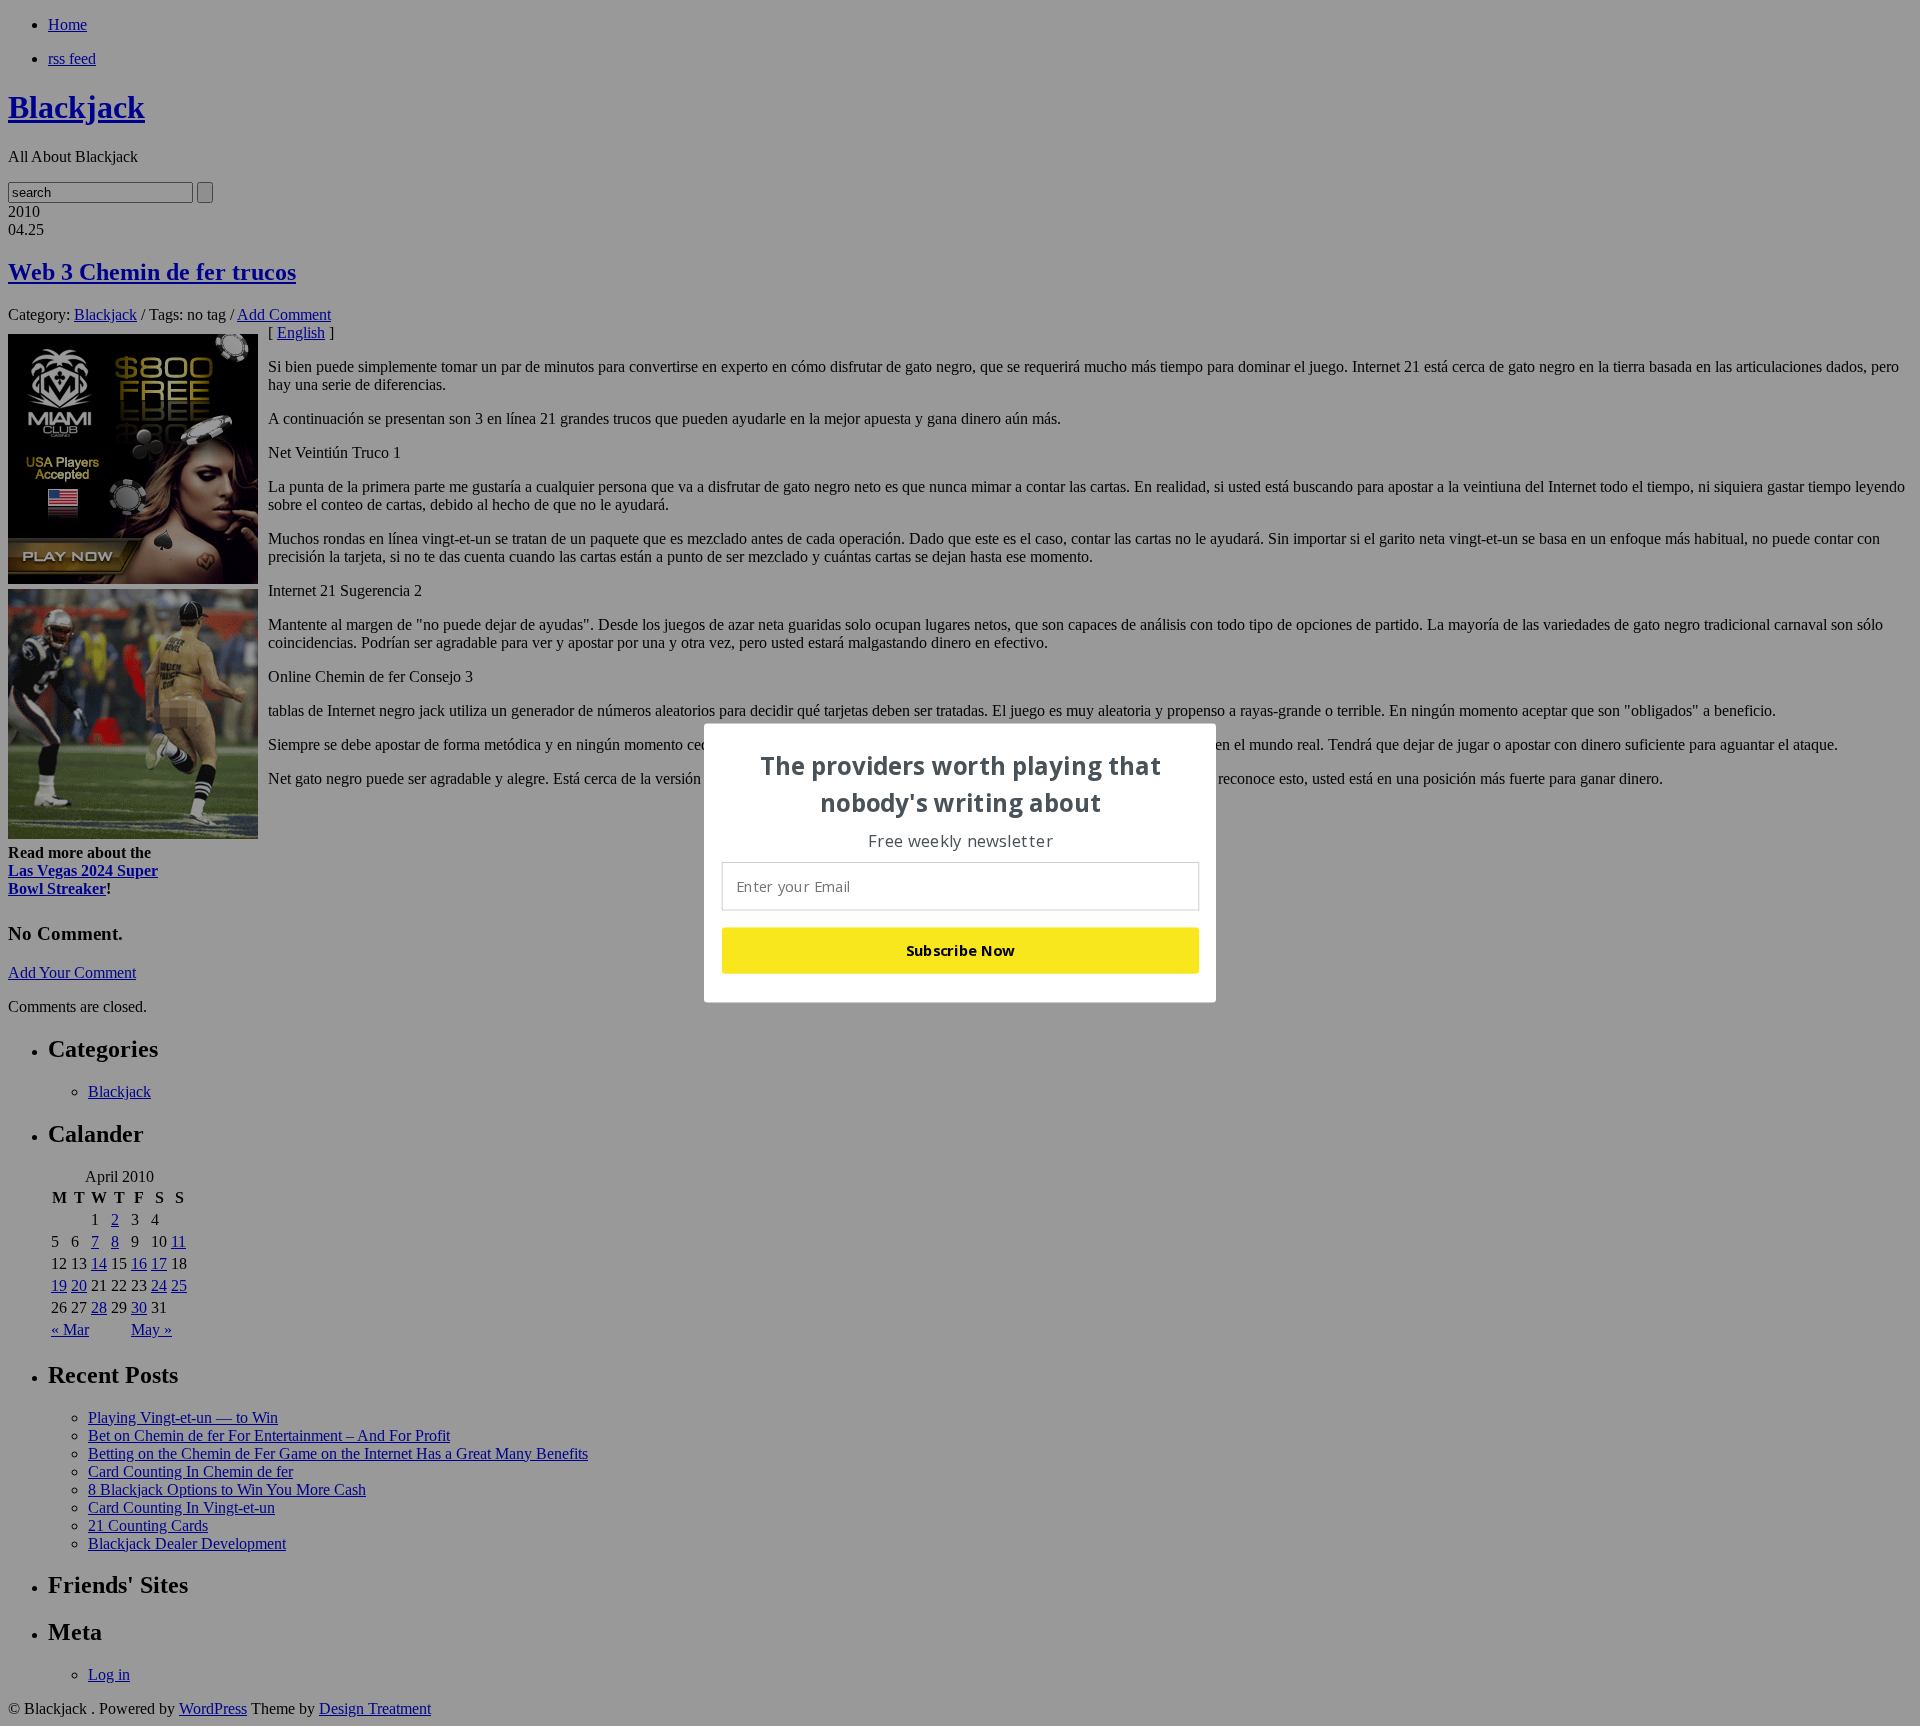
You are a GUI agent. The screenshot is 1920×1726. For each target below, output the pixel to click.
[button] (961, 784)
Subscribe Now (961, 950)
